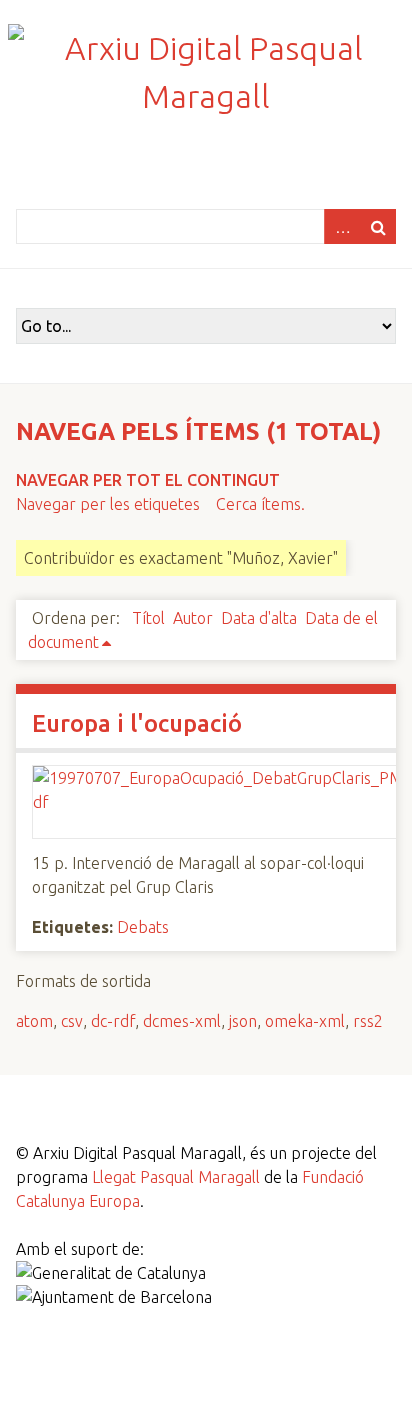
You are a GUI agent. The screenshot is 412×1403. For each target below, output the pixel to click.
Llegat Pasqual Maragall (176, 1177)
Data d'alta (259, 618)
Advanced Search (342, 226)
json (243, 1021)
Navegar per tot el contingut (148, 480)
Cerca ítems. (260, 504)
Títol (148, 618)
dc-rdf (113, 1021)
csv (72, 1021)
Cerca (378, 226)
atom (34, 1021)
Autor (193, 618)
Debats (143, 927)
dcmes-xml (182, 1021)
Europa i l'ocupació (137, 723)
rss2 (368, 1021)
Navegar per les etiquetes (108, 504)
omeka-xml (305, 1021)
